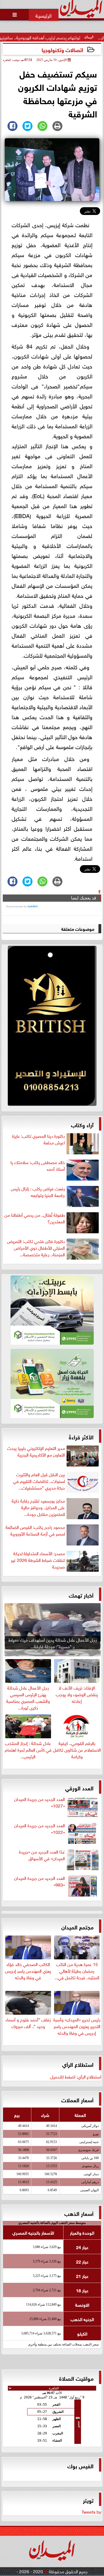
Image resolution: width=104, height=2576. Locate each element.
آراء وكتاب (82, 1124)
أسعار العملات (77, 2099)
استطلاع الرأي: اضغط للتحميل (76, 2076)
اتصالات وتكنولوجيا (62, 49)
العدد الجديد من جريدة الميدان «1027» (40, 1802)
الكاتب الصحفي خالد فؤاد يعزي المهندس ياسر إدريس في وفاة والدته (28, 1970)
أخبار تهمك (81, 1595)
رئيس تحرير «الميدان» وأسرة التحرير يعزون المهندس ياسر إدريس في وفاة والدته (77, 2026)
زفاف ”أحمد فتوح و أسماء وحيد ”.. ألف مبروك (28, 2022)
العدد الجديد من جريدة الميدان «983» (40, 1881)
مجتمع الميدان (77, 1927)
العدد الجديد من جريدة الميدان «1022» (40, 1829)
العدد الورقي (79, 1787)
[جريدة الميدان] (52, 1027)
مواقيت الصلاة (76, 2378)
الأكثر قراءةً (81, 1436)
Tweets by (91, 2511)
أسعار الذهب (79, 2213)
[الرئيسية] (44, 15)
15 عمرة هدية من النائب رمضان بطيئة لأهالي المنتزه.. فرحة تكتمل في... (77, 1970)
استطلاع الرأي (78, 2064)
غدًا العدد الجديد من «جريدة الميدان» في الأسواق (42, 1855)
